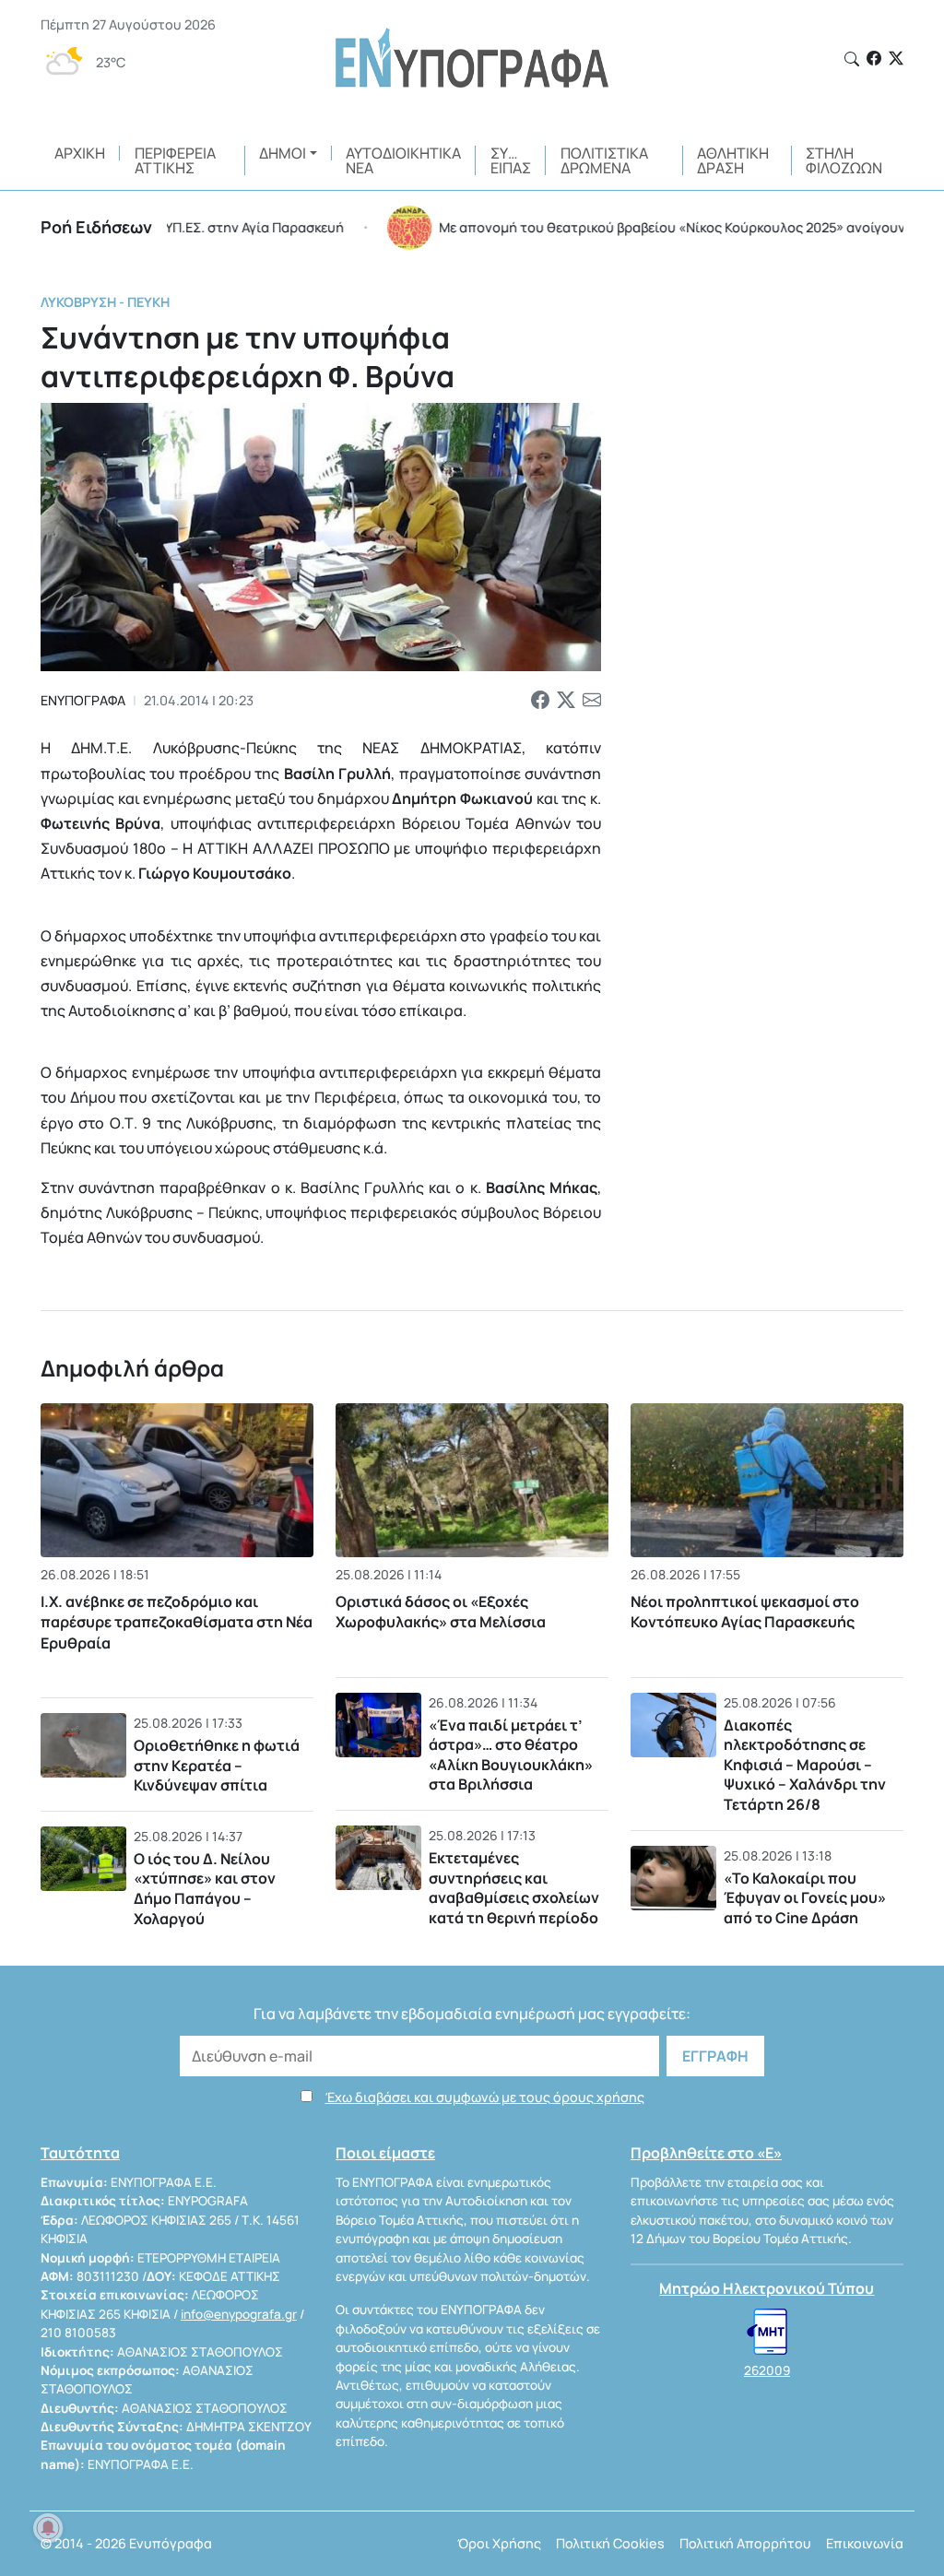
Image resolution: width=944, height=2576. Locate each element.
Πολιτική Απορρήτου (745, 2543)
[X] (896, 58)
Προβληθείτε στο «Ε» (706, 2153)
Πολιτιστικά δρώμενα (604, 160)
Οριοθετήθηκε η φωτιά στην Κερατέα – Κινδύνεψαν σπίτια (217, 1765)
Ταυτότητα (80, 2153)
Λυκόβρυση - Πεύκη (105, 302)
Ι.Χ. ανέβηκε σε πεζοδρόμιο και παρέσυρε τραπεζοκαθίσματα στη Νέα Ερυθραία (177, 1622)
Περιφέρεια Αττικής (175, 160)
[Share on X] (566, 700)
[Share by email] (592, 700)
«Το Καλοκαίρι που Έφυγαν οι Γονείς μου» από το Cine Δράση (805, 1898)
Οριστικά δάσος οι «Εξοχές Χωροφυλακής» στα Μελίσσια (441, 1612)
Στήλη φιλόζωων (844, 160)
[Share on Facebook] (540, 700)
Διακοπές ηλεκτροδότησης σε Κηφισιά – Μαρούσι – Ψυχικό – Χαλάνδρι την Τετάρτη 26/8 (805, 1765)
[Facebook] (874, 58)
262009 (767, 2370)
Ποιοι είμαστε (385, 2153)
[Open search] (852, 59)
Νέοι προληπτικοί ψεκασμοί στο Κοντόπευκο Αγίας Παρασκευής (745, 1612)
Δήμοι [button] (283, 153)
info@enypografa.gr (239, 2314)
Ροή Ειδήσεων (96, 227)
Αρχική (80, 153)
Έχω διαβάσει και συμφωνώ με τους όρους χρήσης (485, 2097)
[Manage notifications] (48, 2528)
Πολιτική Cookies (610, 2543)
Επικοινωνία (865, 2543)
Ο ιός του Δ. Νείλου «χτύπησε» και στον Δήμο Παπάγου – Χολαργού (205, 1889)
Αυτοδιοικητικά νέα (403, 160)
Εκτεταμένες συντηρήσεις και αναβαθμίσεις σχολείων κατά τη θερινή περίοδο (514, 1888)
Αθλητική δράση (733, 160)
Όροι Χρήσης (499, 2543)
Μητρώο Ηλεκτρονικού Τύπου (767, 2288)
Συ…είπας (511, 160)
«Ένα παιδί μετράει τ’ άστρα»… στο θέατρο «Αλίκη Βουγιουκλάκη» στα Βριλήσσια (511, 1755)
